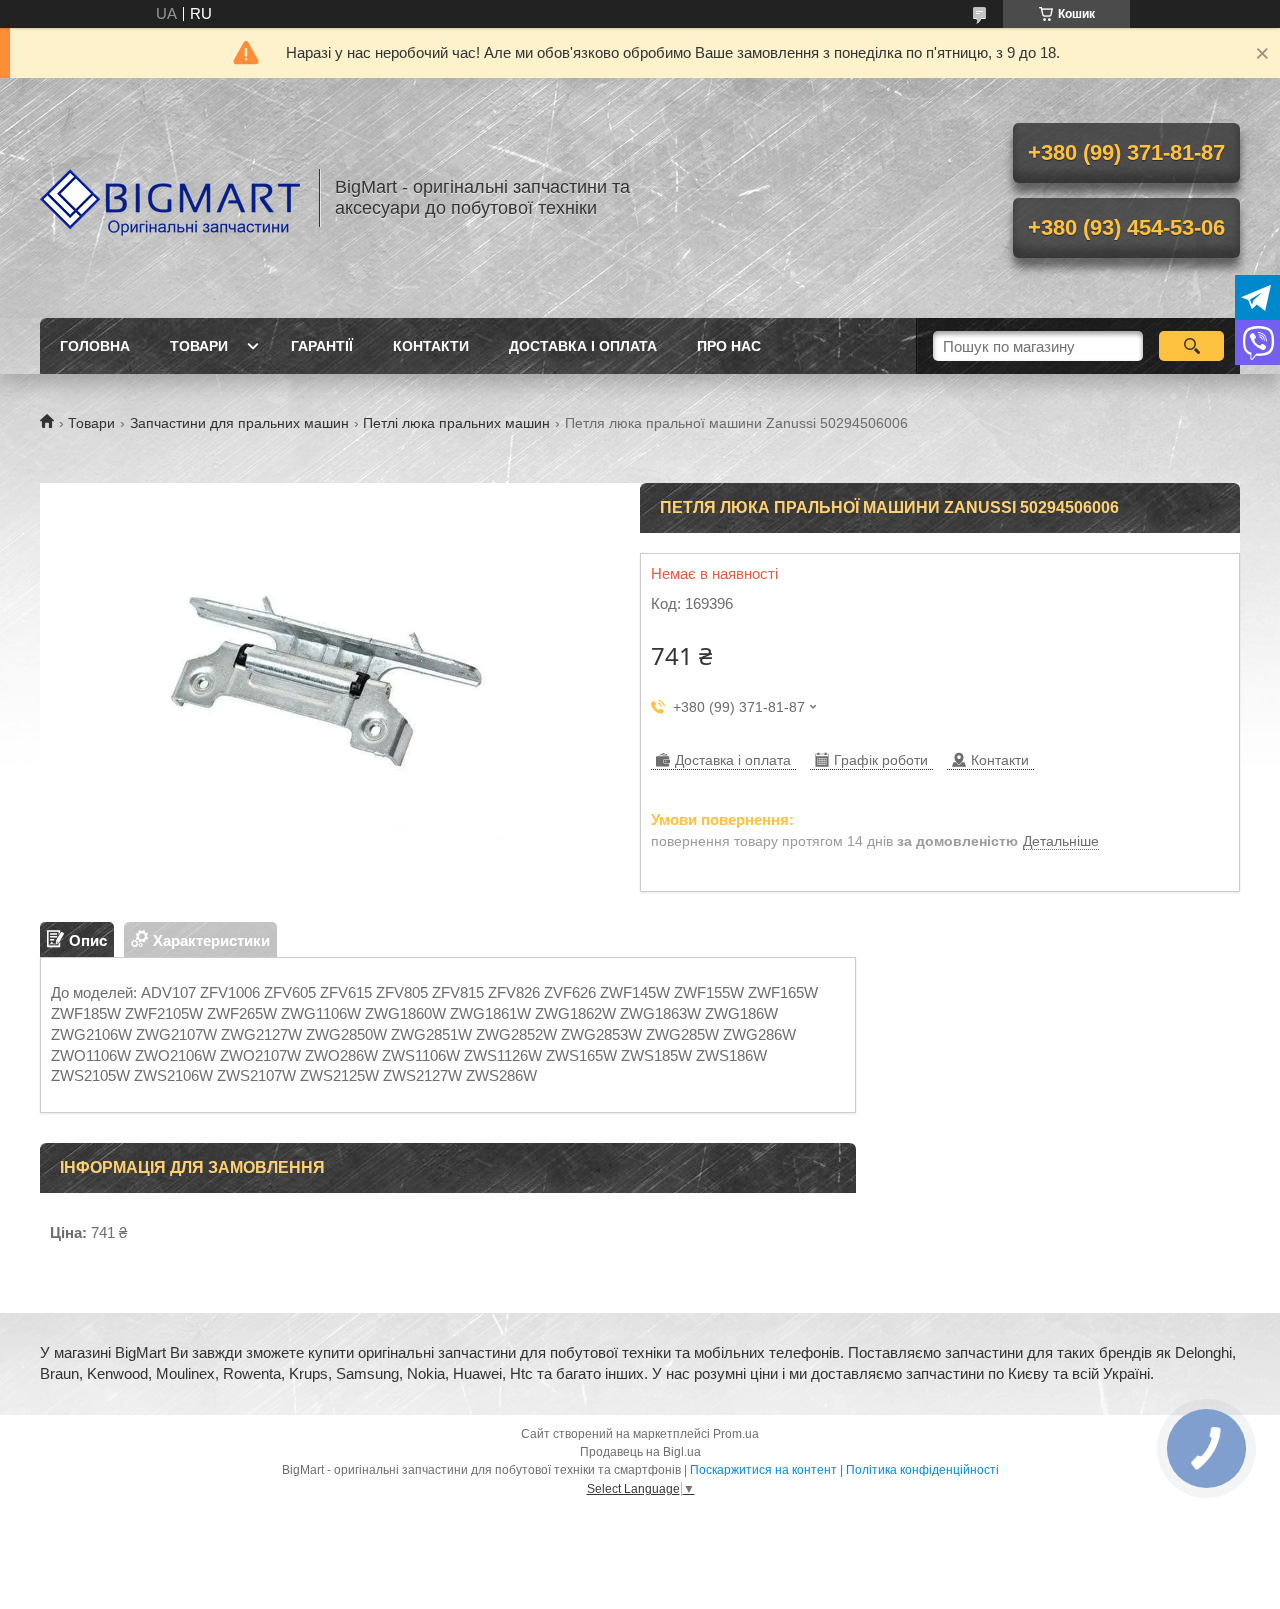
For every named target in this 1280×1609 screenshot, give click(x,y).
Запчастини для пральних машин (239, 423)
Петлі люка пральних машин (456, 423)
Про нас (729, 346)
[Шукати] (1191, 346)
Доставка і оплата (583, 346)
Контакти (431, 346)
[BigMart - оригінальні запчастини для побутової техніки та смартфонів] (170, 198)
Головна (95, 346)
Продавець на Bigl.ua (640, 1452)
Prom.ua (736, 1434)
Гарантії (322, 346)
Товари (199, 346)
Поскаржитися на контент (763, 1470)
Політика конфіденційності (922, 1470)
